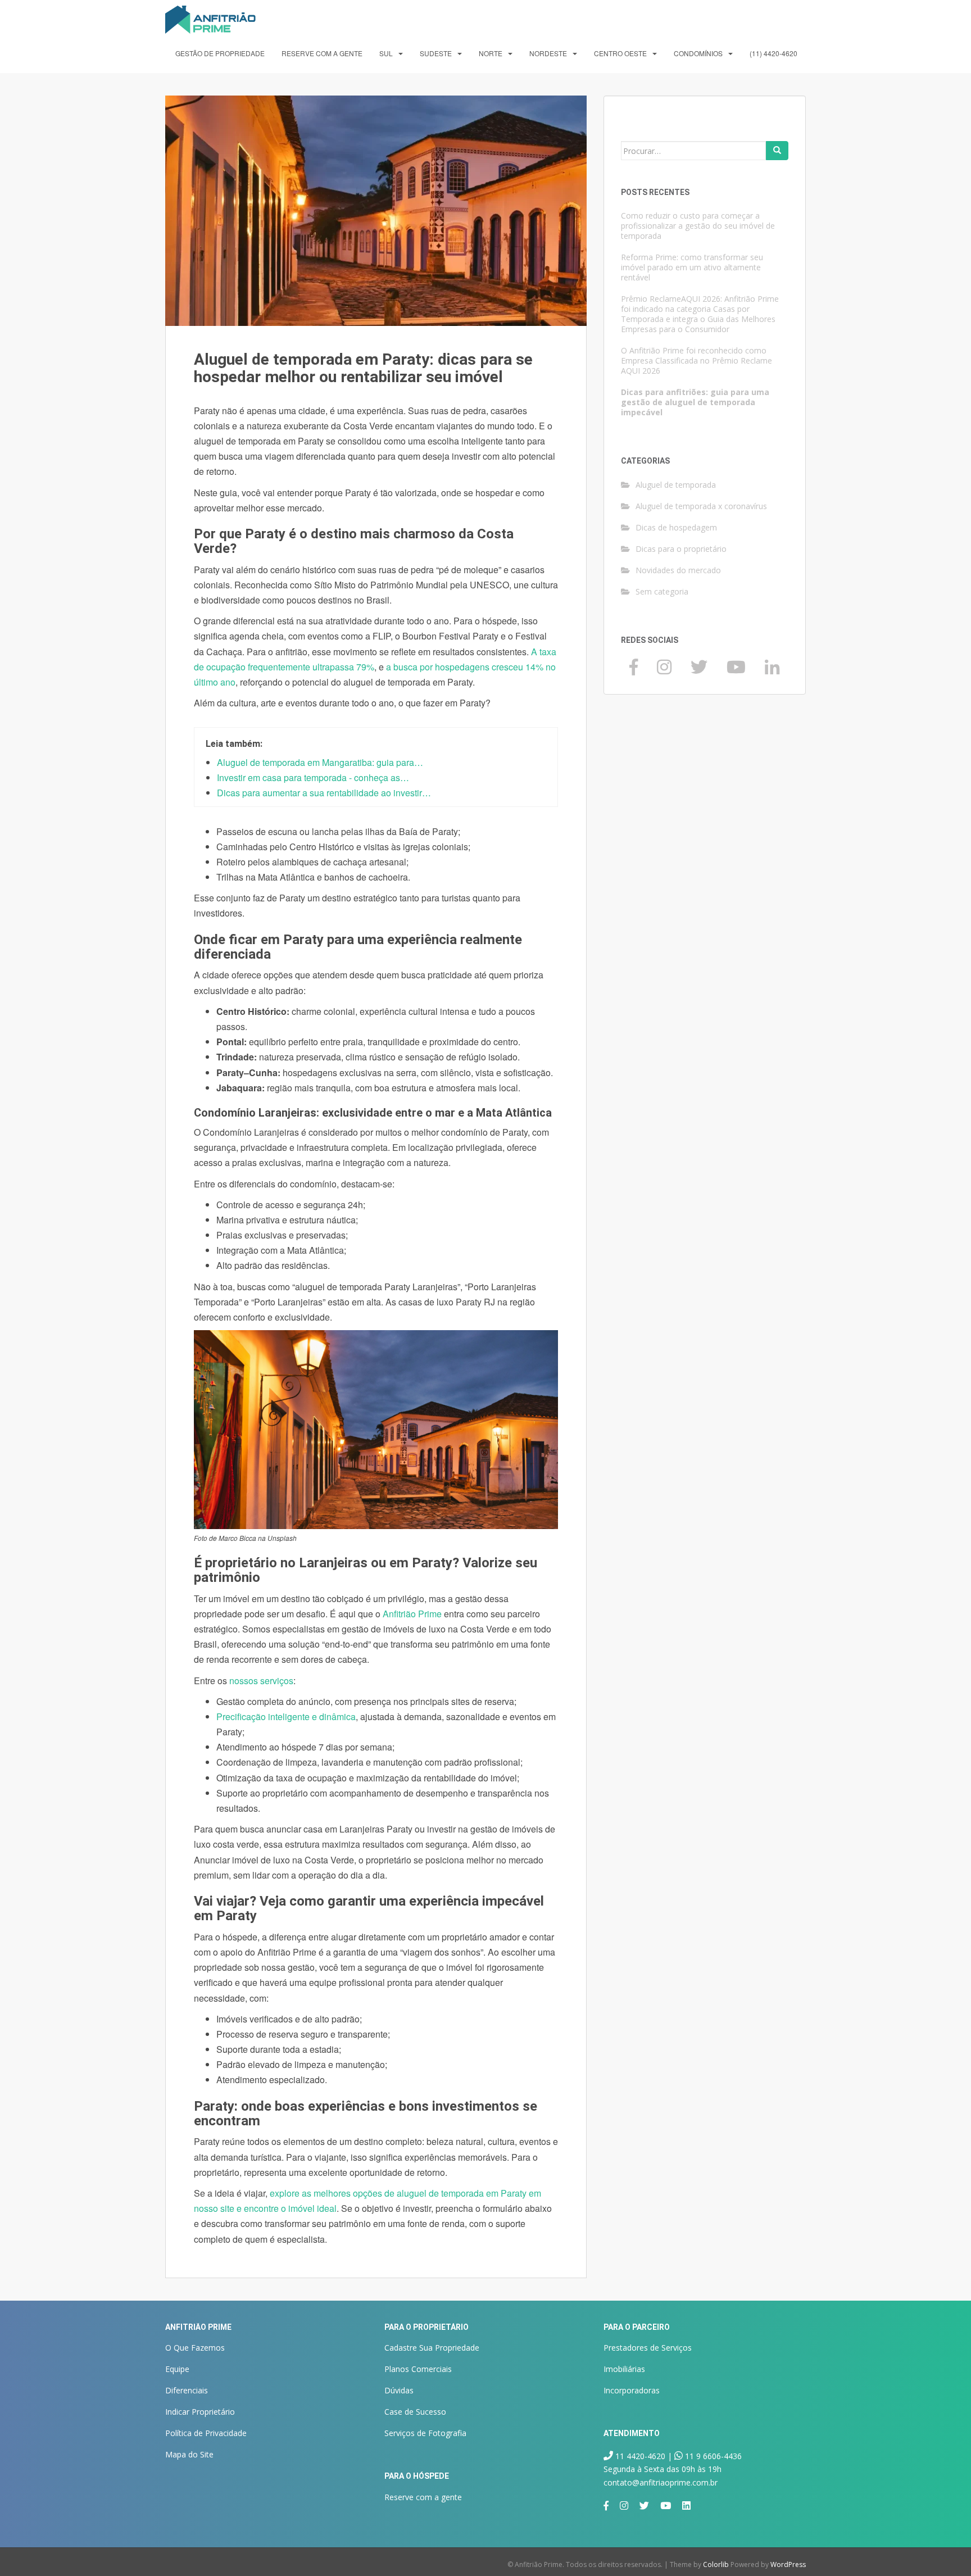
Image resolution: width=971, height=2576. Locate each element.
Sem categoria (662, 591)
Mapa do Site (189, 2454)
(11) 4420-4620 (773, 53)
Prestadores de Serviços (648, 2348)
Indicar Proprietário (200, 2412)
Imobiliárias (624, 2369)
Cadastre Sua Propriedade (432, 2348)
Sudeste (436, 53)
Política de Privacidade (206, 2433)
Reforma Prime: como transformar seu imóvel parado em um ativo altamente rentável (692, 267)
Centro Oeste (620, 53)
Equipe (177, 2369)
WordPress (788, 2564)
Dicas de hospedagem (676, 527)
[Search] (777, 151)
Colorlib (716, 2564)
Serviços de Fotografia (425, 2433)
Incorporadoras (632, 2390)
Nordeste (548, 53)
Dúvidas (399, 2390)
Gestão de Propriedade (220, 53)
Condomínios (698, 53)
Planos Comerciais (418, 2369)
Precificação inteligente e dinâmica (286, 1716)
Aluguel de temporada (676, 485)
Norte (491, 53)
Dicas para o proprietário (681, 549)
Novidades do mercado (678, 570)
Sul (386, 53)
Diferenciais (187, 2390)
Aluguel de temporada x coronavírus (701, 506)
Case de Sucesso (415, 2412)
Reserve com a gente (322, 53)
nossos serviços (261, 1681)
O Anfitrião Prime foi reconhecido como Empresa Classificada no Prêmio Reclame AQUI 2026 (697, 360)
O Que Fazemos (195, 2348)
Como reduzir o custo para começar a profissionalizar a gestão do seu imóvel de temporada (698, 226)
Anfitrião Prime (412, 1614)
